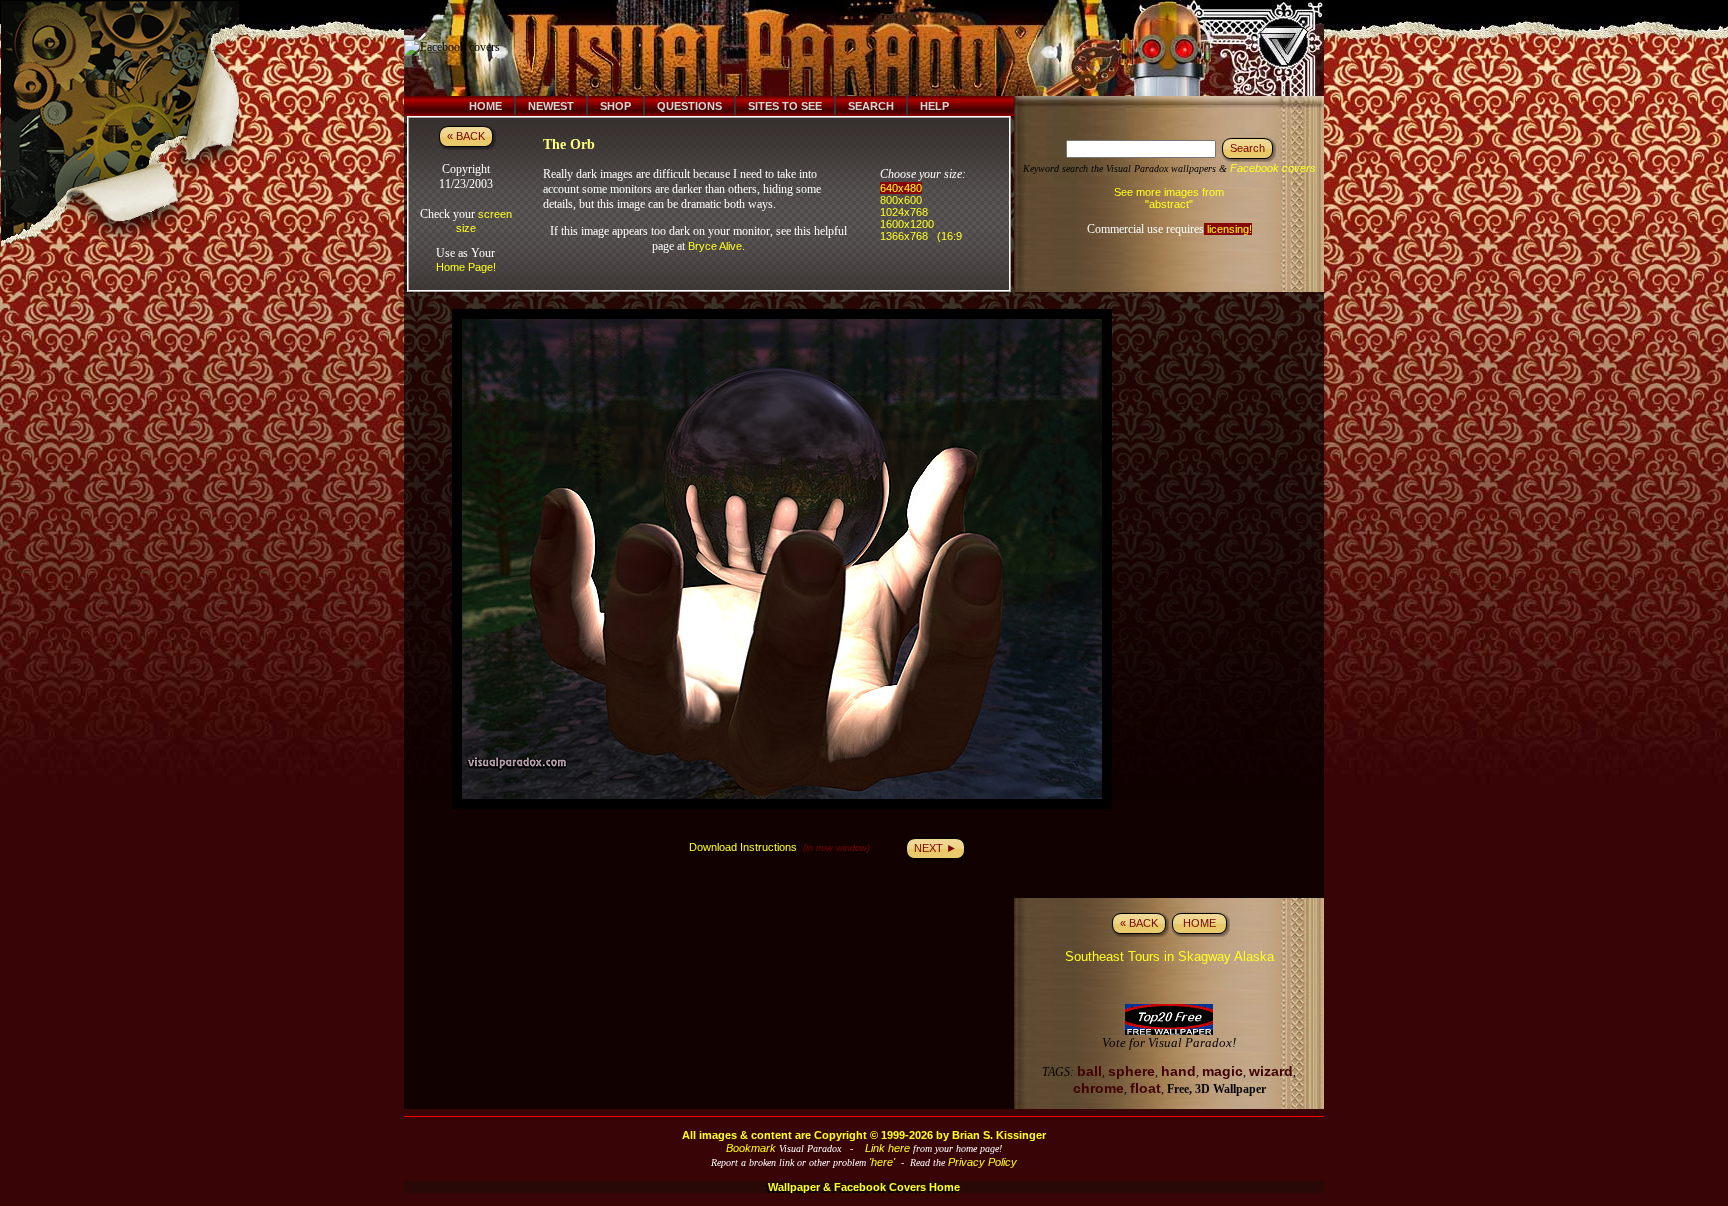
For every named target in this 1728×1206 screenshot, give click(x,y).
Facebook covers (1273, 168)
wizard (1271, 1071)
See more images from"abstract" (1169, 198)
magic (1222, 1071)
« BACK (466, 136)
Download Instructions (743, 847)
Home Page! (466, 267)
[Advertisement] (877, 48)
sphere (1131, 1071)
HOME (1199, 923)
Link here (887, 1148)
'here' (882, 1162)
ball (1089, 1071)
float (1145, 1088)
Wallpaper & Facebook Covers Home (864, 1187)
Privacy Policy (982, 1162)
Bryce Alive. (716, 246)
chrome (1098, 1088)
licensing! (1228, 229)
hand (1178, 1071)
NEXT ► (935, 848)
